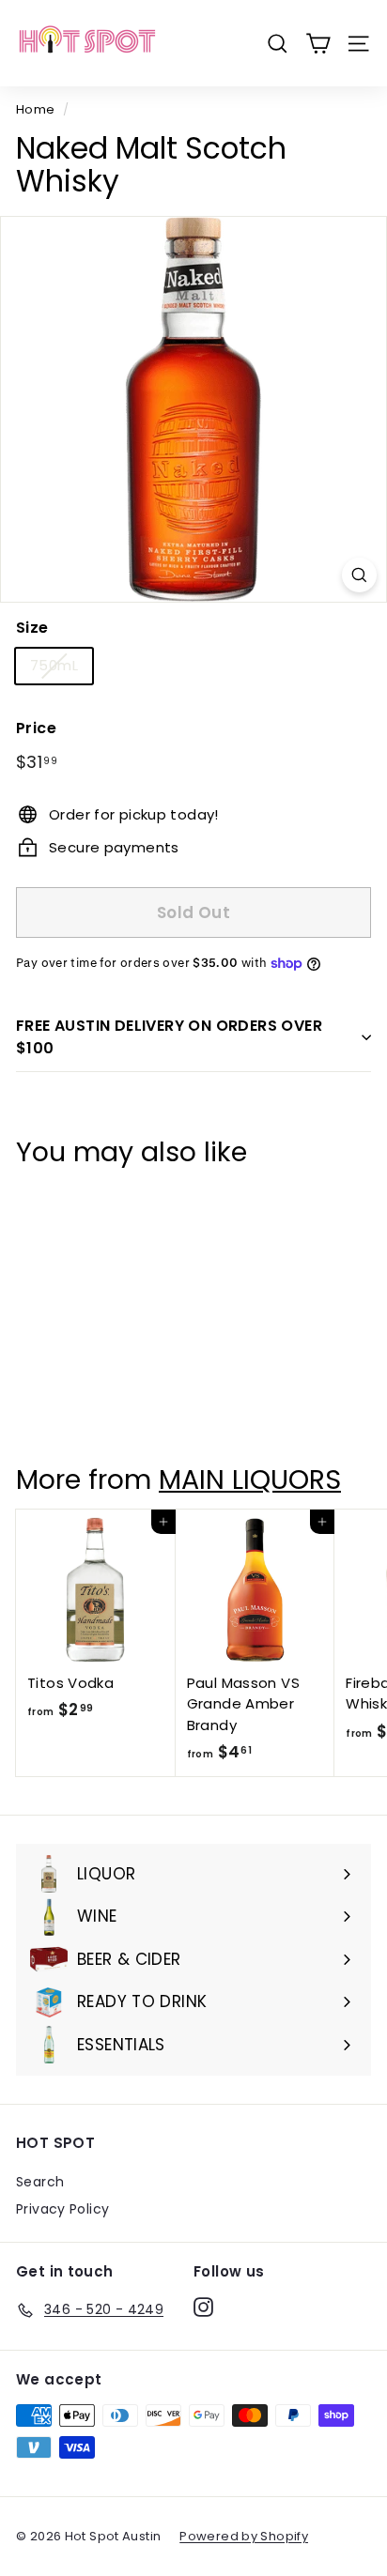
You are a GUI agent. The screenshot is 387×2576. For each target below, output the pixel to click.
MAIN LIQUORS (250, 1480)
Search (40, 2182)
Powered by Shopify (244, 2536)
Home (36, 109)
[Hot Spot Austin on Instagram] (203, 2307)
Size (32, 628)
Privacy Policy (62, 2209)
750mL (54, 665)
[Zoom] (359, 575)
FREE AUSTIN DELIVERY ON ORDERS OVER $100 (169, 1037)
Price (36, 728)
